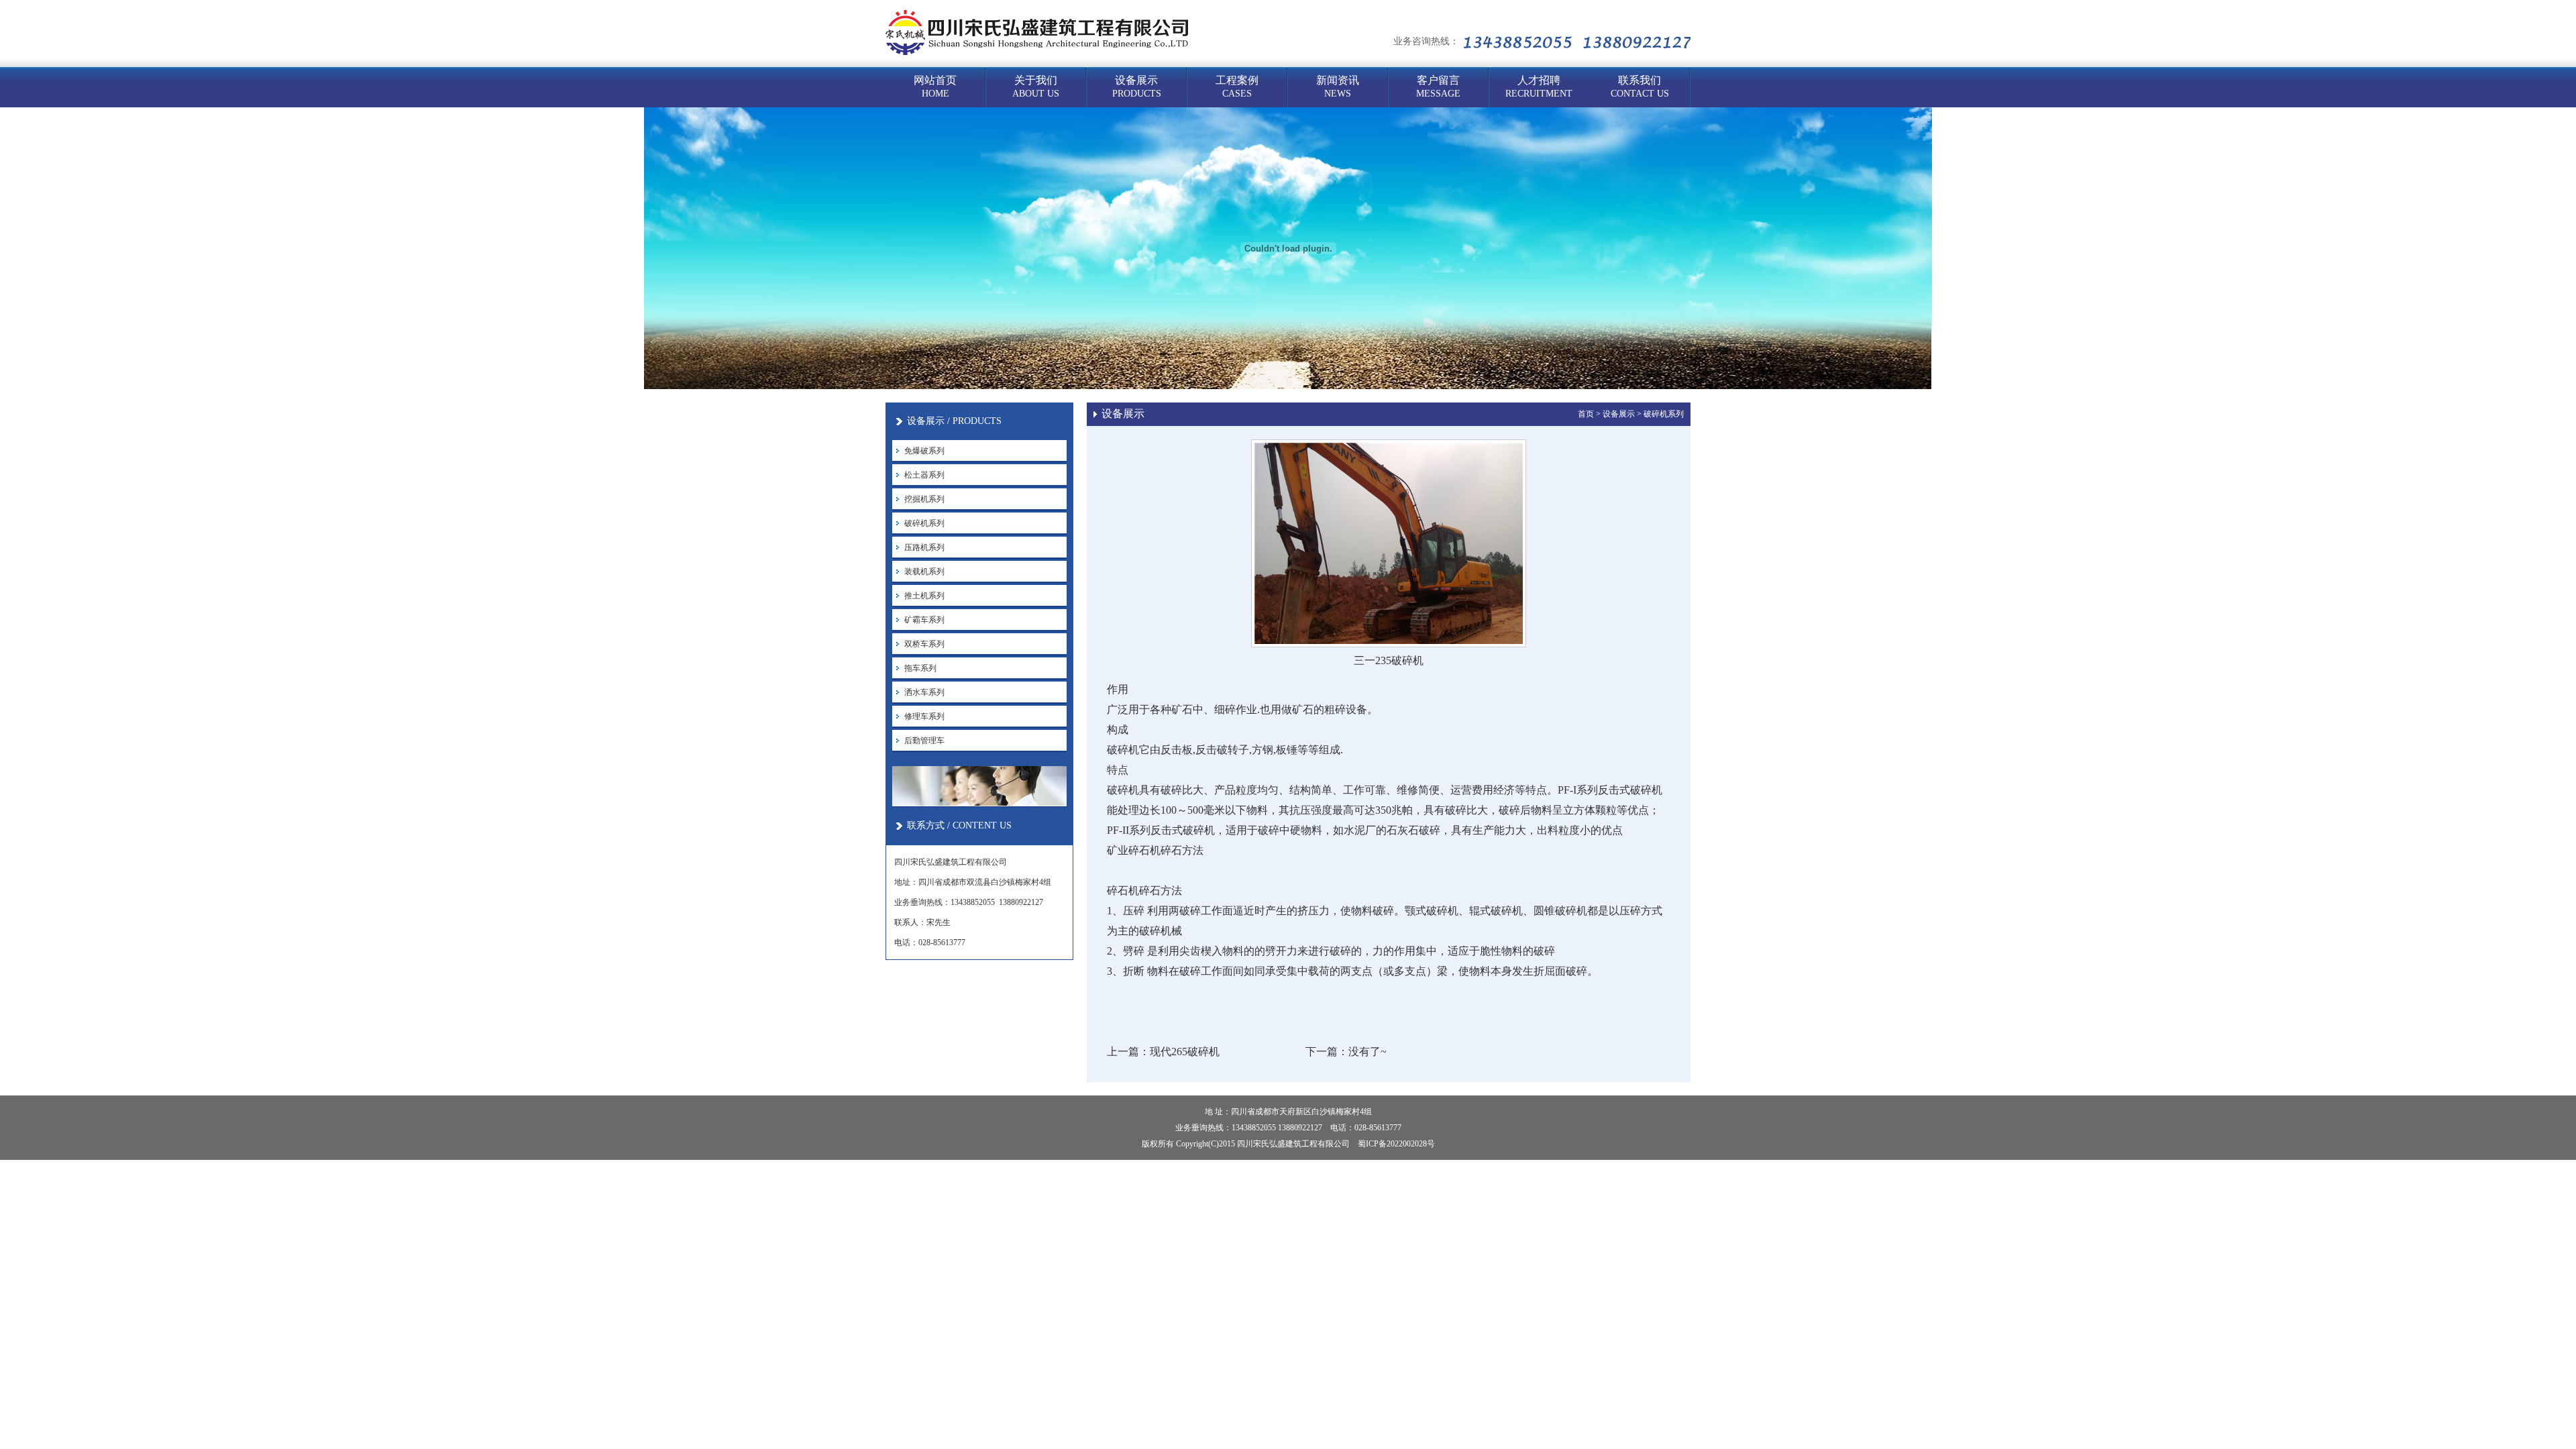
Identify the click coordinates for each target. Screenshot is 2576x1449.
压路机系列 (924, 547)
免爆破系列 (924, 451)
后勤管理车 (924, 741)
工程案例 (1237, 87)
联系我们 (1640, 87)
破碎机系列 (924, 523)
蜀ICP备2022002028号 (1396, 1144)
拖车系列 (920, 668)
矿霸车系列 (924, 620)
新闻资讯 (1338, 87)
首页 (1586, 414)
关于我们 (1036, 87)
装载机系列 (924, 572)
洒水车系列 (924, 692)
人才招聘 (1539, 87)
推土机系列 (924, 596)
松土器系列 (924, 475)
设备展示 (1137, 87)
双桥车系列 (924, 644)
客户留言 (1438, 87)
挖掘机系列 (924, 499)
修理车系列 (924, 716)
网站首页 (935, 87)
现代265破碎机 (1185, 1052)
